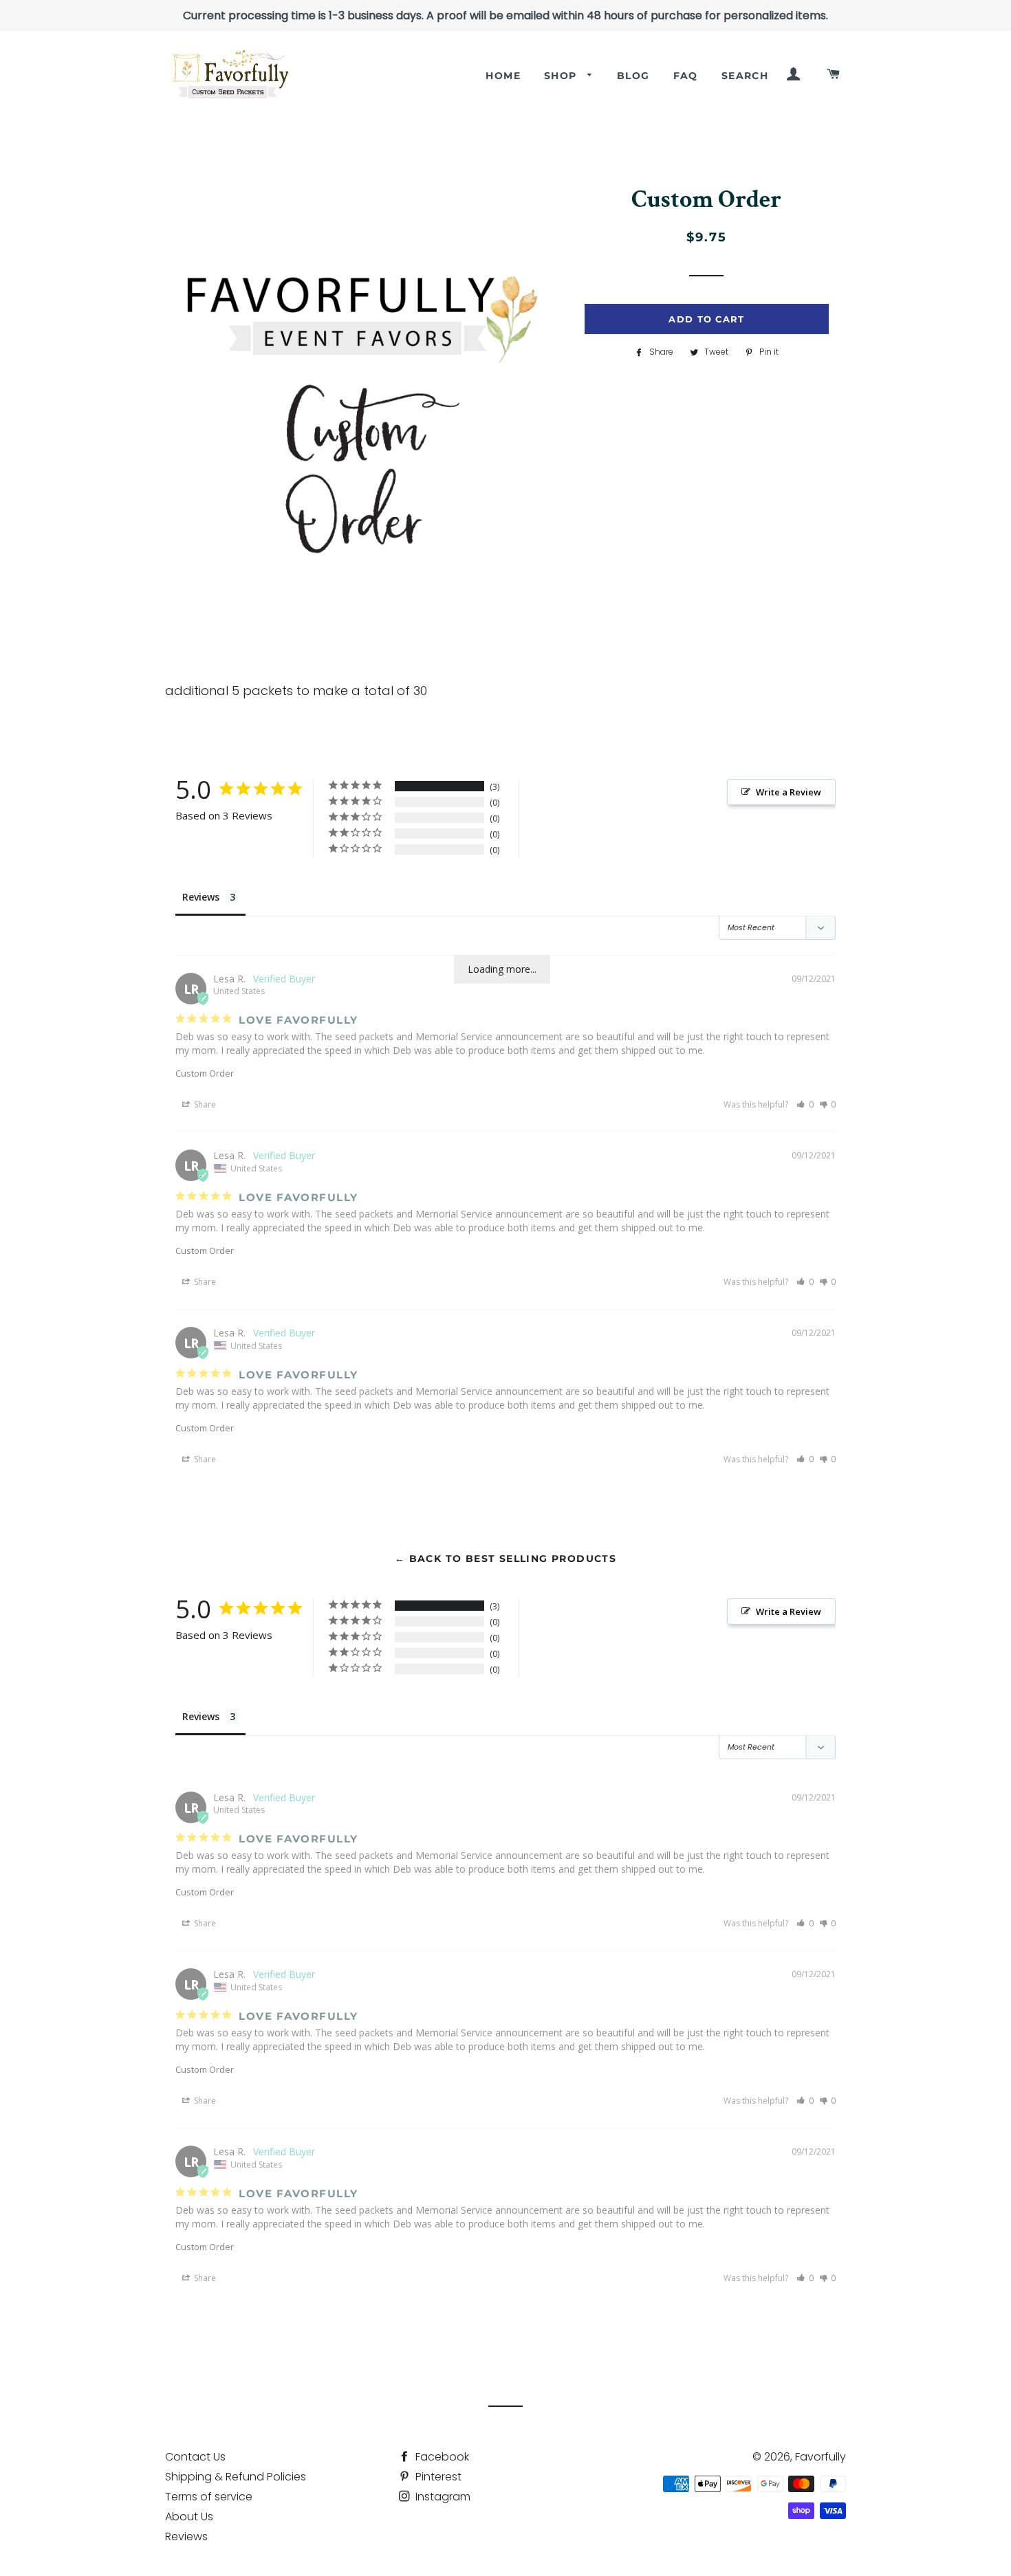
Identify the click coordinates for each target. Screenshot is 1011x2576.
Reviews (186, 2536)
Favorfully (820, 2457)
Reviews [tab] (201, 897)
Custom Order (205, 1073)
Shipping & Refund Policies (236, 2477)
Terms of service (209, 2497)
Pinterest (437, 2477)
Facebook (441, 2457)
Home (503, 76)
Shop (562, 76)
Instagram (442, 2497)
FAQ (686, 76)
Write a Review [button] (789, 792)
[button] (805, 1104)
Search (745, 76)
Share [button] (204, 1104)
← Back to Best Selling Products (505, 1559)
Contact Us (195, 2457)
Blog (633, 76)
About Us (189, 2517)
